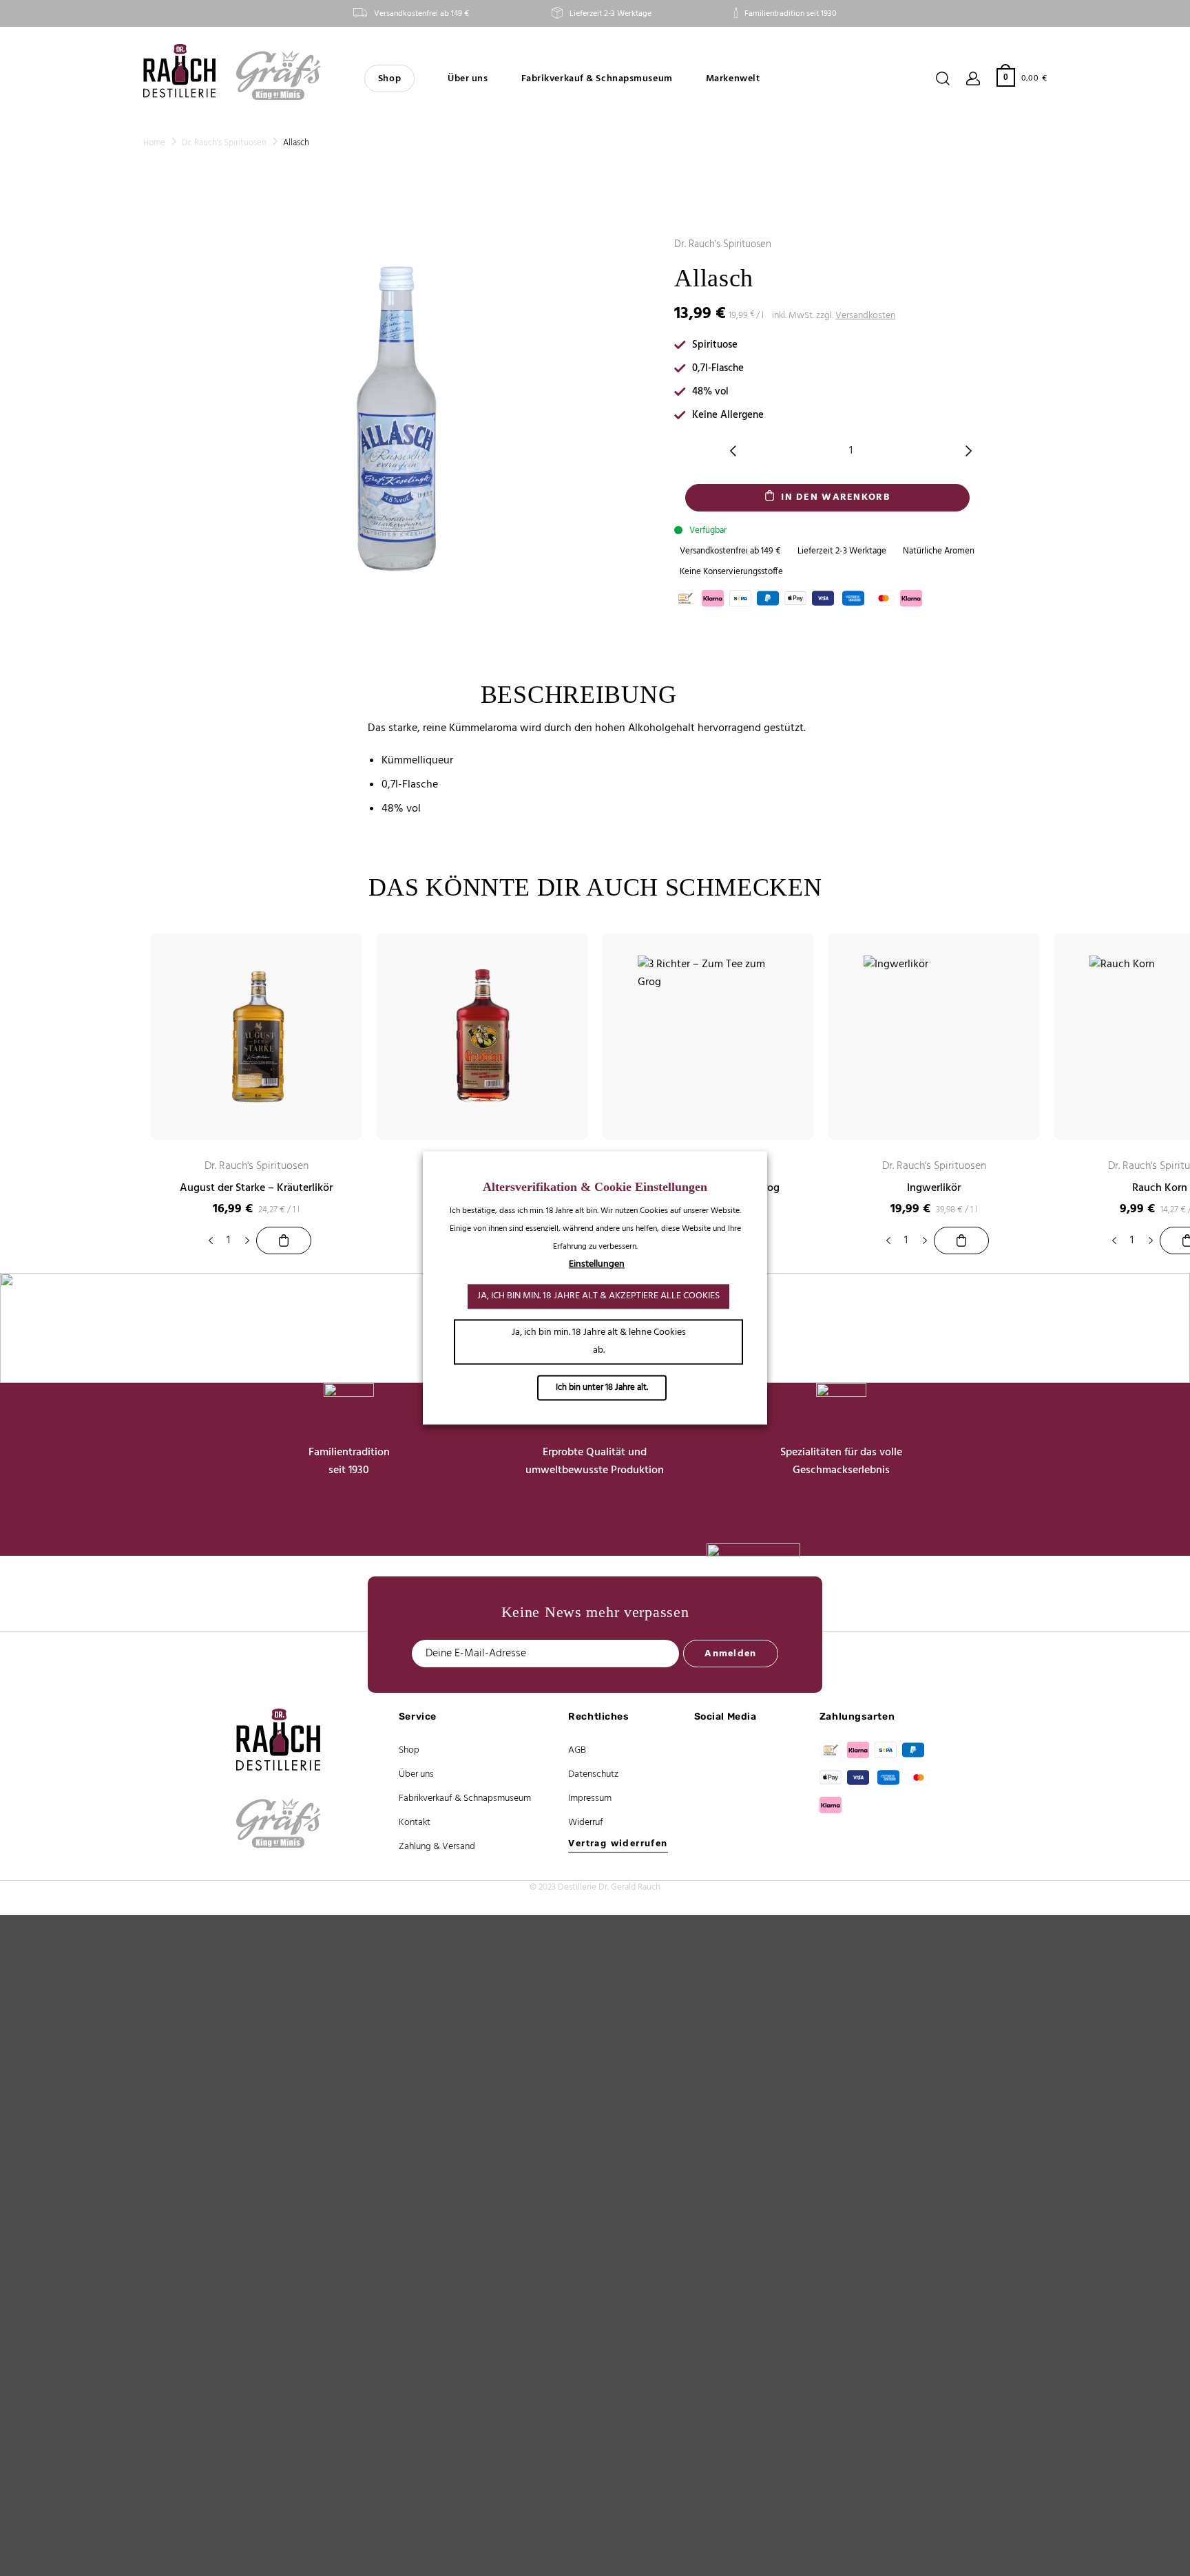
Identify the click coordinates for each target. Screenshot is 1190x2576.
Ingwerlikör (934, 1189)
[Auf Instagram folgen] (711, 1779)
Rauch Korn (1160, 1189)
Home (154, 143)
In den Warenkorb (835, 497)
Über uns (468, 79)
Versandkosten (865, 316)
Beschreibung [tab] (579, 695)
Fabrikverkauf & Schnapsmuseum (597, 79)
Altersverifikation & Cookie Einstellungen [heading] (595, 1187)
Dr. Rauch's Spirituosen (224, 143)
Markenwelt (733, 79)
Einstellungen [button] (597, 1265)
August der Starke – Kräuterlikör (256, 1189)
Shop (389, 79)
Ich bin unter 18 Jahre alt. (602, 1388)
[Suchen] (943, 78)
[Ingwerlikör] (961, 1241)
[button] (1022, 77)
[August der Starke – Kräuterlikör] (284, 1241)
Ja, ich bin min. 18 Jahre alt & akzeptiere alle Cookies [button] (598, 1297)
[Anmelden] (973, 78)
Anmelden (730, 1654)
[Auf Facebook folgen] (711, 1752)
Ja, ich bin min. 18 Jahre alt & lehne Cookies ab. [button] (599, 1342)
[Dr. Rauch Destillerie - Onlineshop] (179, 71)
